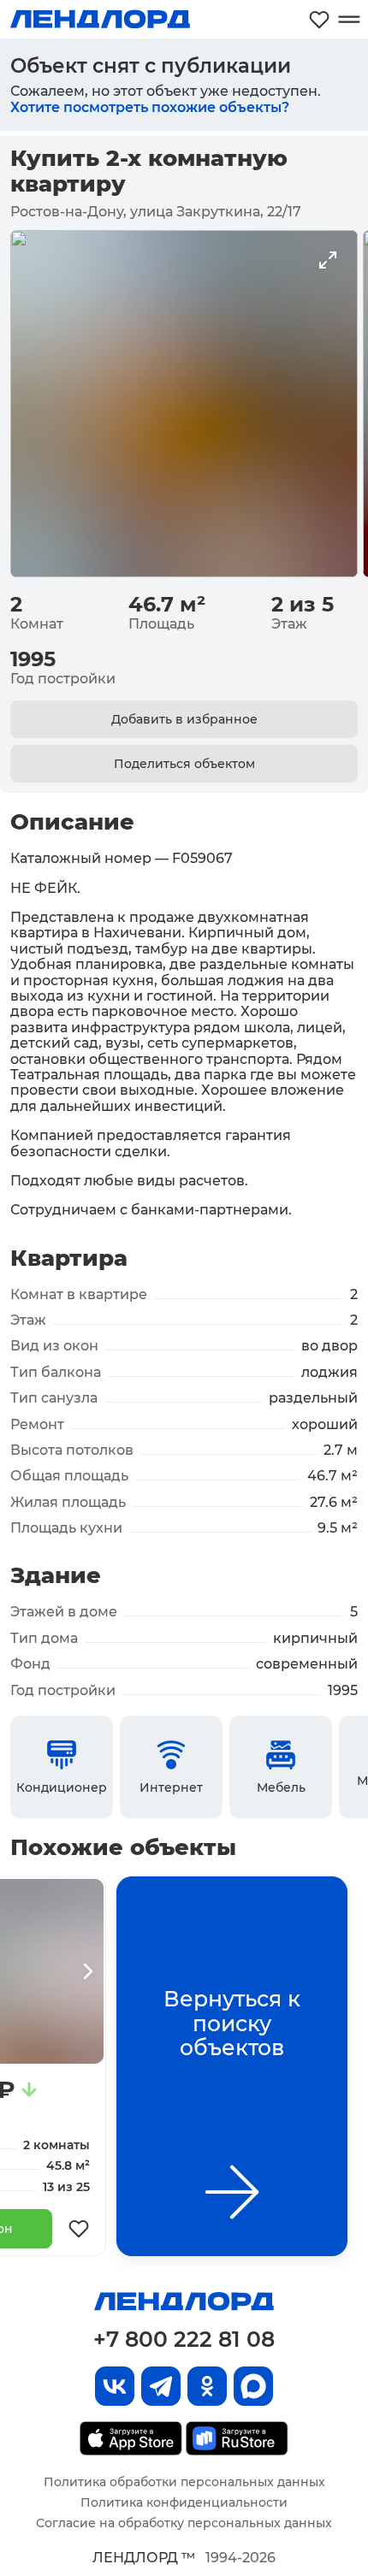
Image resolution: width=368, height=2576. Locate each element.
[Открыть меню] (349, 19)
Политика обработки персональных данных (184, 2482)
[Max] (253, 2386)
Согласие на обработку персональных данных (184, 2523)
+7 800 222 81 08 (184, 2339)
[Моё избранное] (319, 19)
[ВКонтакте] (115, 2386)
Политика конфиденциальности (184, 2502)
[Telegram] (161, 2386)
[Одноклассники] (207, 2386)
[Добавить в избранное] (79, 2229)
